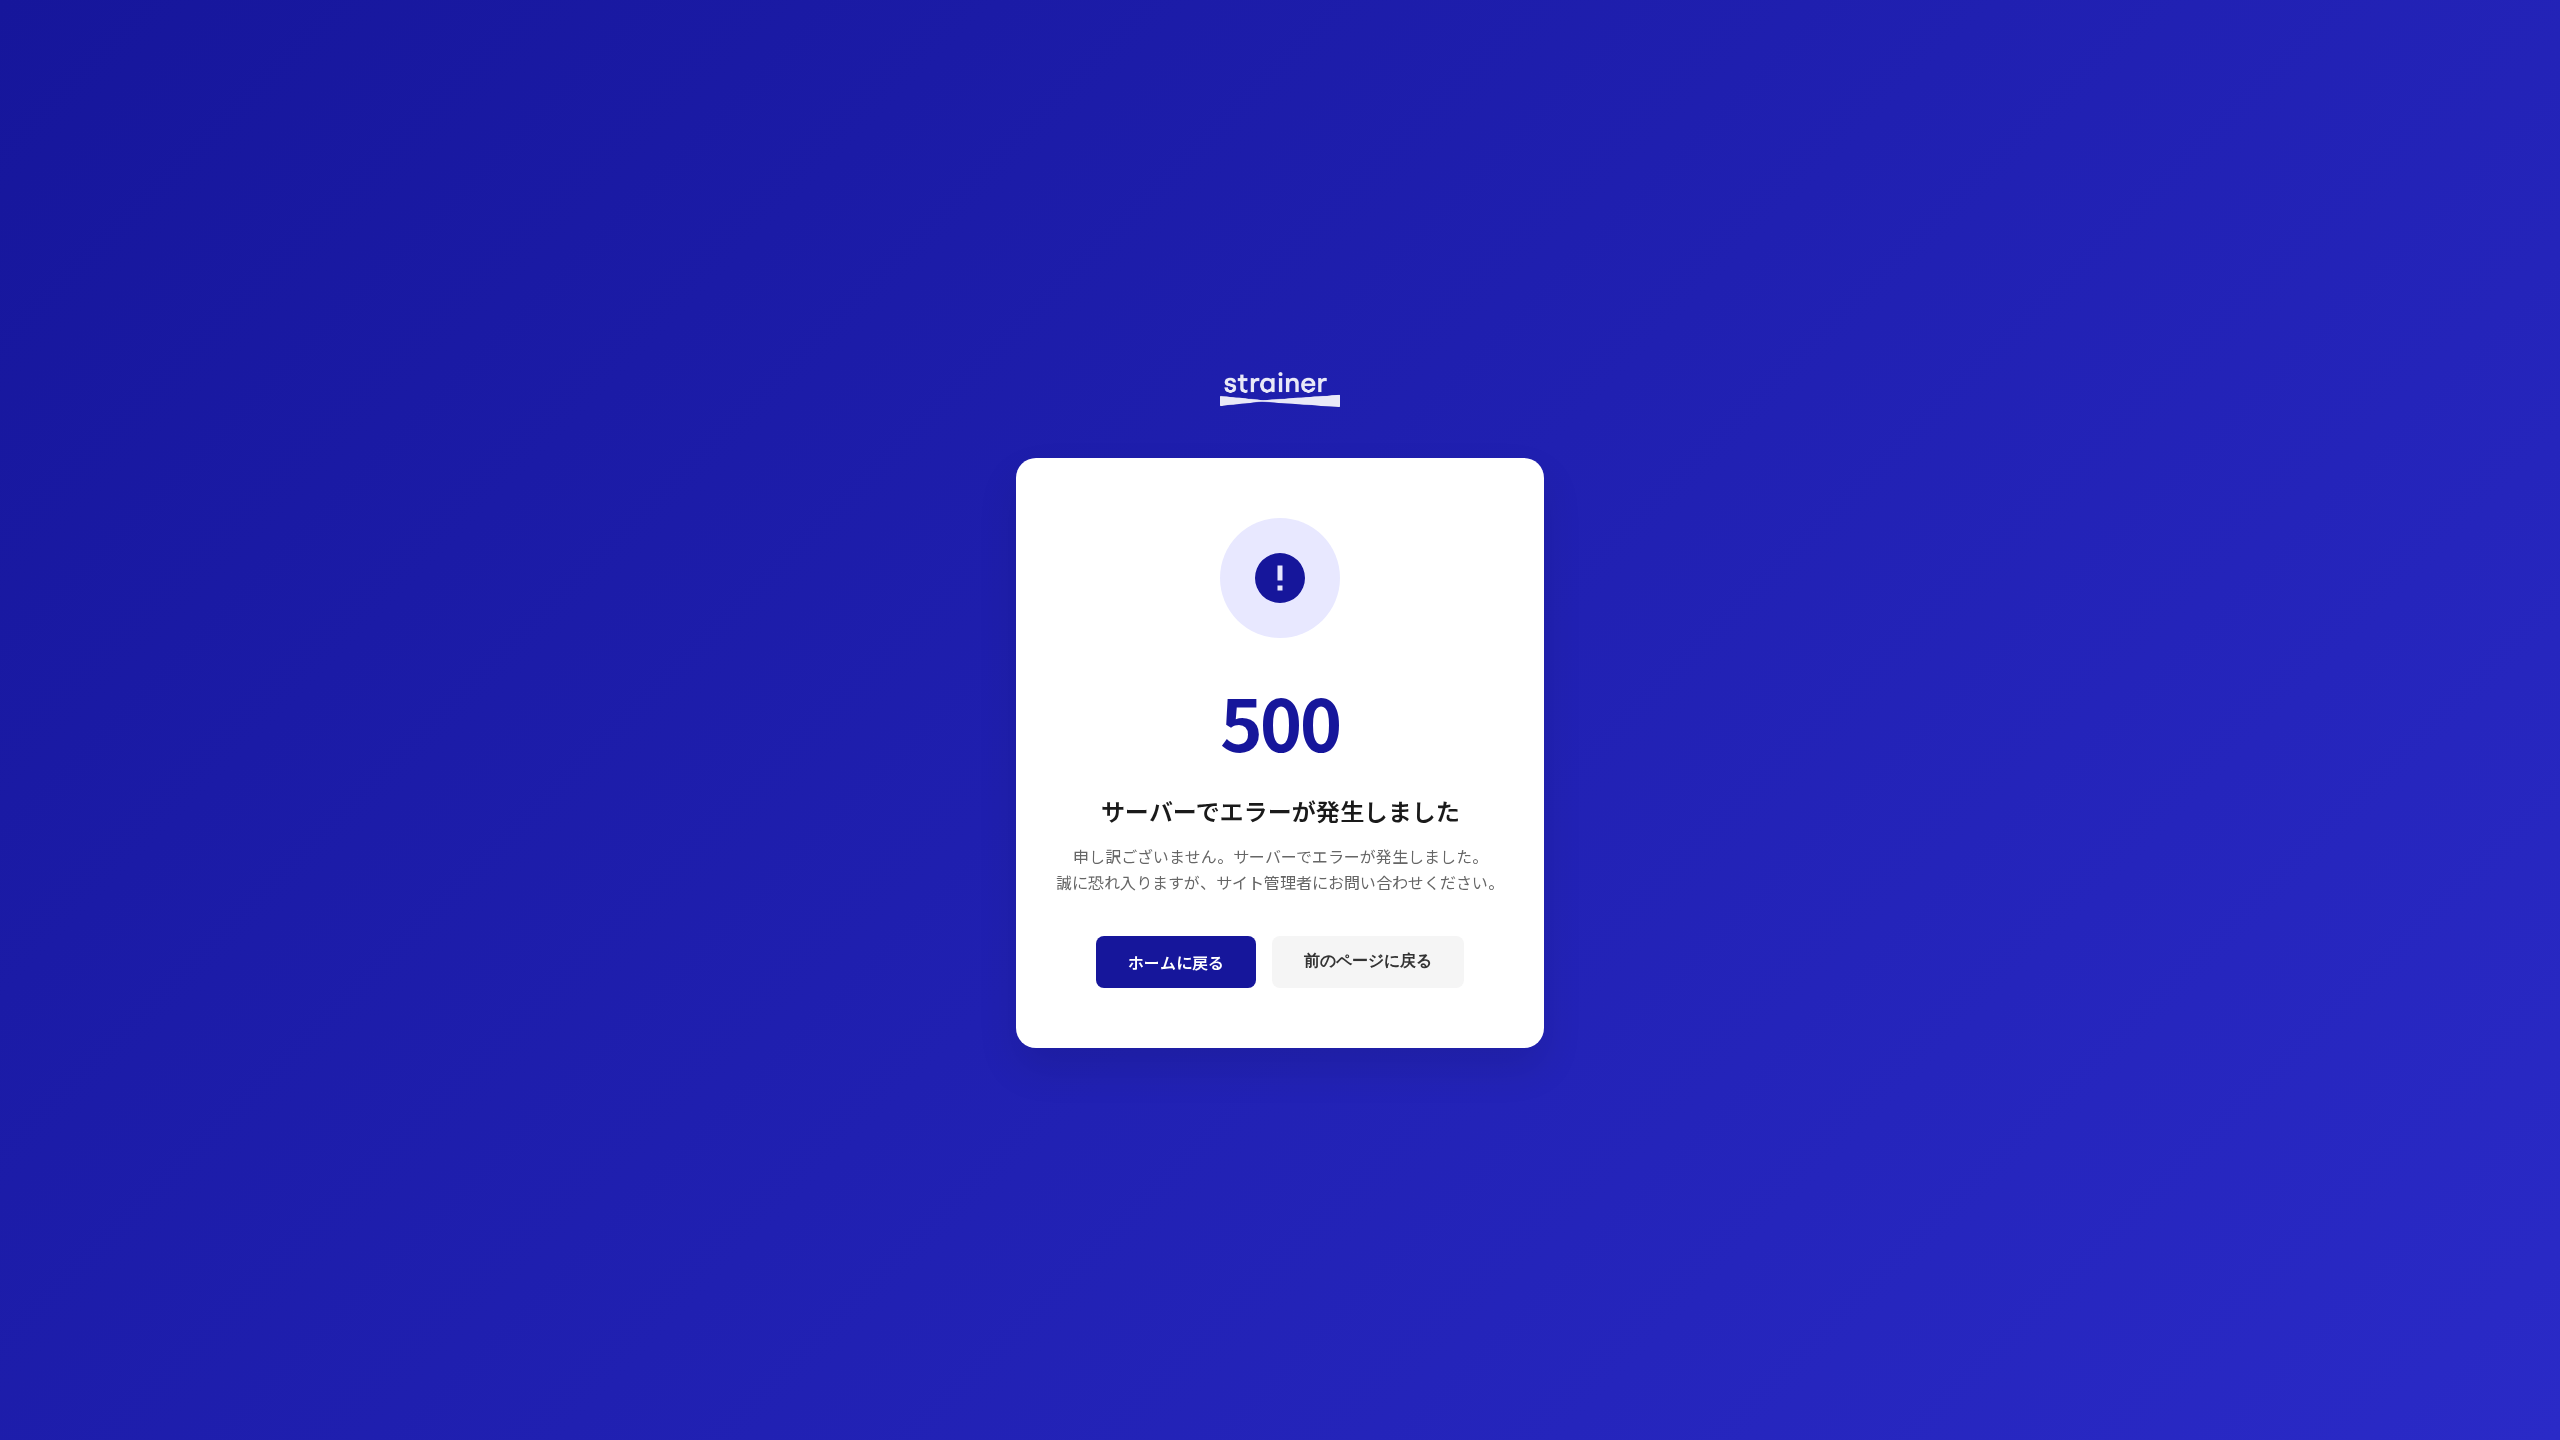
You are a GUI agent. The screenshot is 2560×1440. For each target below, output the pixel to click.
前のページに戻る (1368, 960)
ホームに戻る (1176, 962)
